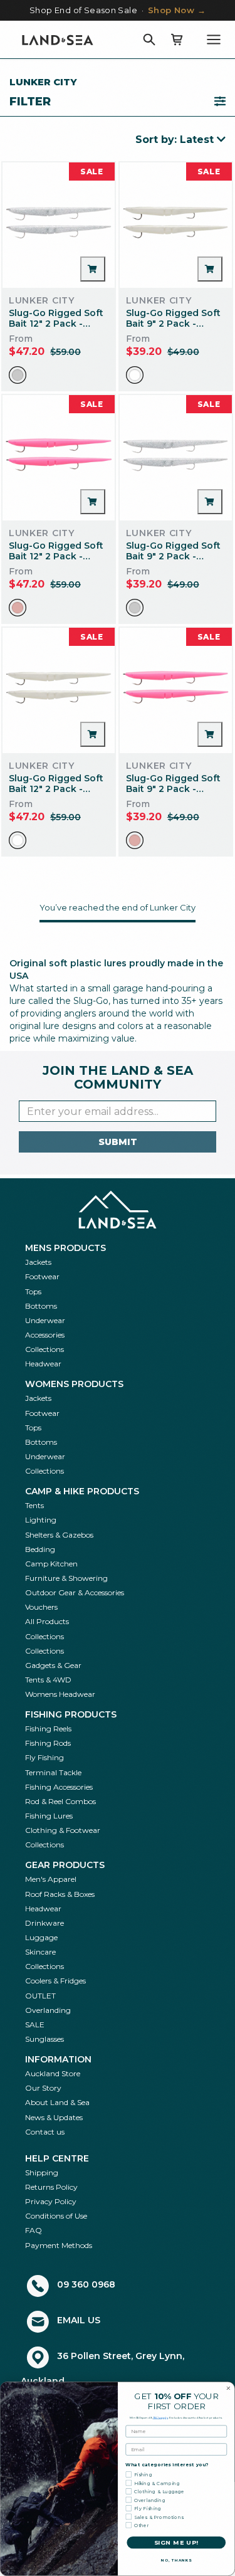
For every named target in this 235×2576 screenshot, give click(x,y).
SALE (35, 2024)
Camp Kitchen (51, 1564)
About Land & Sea (57, 2102)
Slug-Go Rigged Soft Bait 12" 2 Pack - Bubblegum (56, 556)
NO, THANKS (176, 2561)
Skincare (40, 1952)
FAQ (34, 2230)
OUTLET (40, 1996)
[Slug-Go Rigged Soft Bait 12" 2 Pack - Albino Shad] (59, 690)
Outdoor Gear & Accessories (75, 1592)
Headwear (43, 1364)
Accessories (45, 1335)
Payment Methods (59, 2245)
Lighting (41, 1520)
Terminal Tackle (53, 1772)
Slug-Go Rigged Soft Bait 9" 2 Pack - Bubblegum (173, 789)
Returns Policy (51, 2187)
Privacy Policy (51, 2201)
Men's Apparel (51, 1879)
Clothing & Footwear (63, 1830)
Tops (33, 1291)
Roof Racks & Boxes (60, 1894)
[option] (18, 375)
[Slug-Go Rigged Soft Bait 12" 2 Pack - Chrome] (59, 225)
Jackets (38, 1262)
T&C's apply (161, 2417)
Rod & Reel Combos (60, 1801)
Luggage (41, 1937)
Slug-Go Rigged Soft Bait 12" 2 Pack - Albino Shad (56, 789)
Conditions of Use (56, 2216)
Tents (34, 1505)
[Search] (149, 40)
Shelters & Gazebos (59, 1535)
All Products (47, 1621)
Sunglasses (44, 2039)
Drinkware (44, 1923)
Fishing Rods (48, 1743)
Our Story (43, 2088)
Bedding (40, 1549)
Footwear (42, 1276)
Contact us (45, 2132)
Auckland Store (53, 2073)
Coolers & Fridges (55, 1981)
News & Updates (54, 2117)
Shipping (42, 2172)
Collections (44, 1349)
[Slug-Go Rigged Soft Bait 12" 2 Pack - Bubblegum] (59, 458)
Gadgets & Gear (53, 1665)
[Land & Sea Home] (58, 40)
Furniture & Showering (66, 1578)
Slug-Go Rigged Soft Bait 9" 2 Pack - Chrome (173, 556)
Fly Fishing (44, 1757)
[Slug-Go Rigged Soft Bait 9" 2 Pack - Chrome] (176, 458)
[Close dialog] (229, 2389)
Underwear (45, 1320)
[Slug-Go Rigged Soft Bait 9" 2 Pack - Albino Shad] (176, 225)
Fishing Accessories (59, 1787)
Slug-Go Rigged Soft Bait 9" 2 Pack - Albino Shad (173, 324)
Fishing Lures (49, 1816)
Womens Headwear (60, 1694)
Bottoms (41, 1306)
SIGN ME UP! (176, 2543)
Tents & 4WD (48, 1680)
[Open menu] (214, 40)
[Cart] (177, 40)
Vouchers (41, 1607)
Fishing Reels (48, 1729)
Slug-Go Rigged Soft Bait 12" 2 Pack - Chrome (56, 324)
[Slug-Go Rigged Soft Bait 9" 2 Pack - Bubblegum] (176, 690)
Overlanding (48, 2010)
